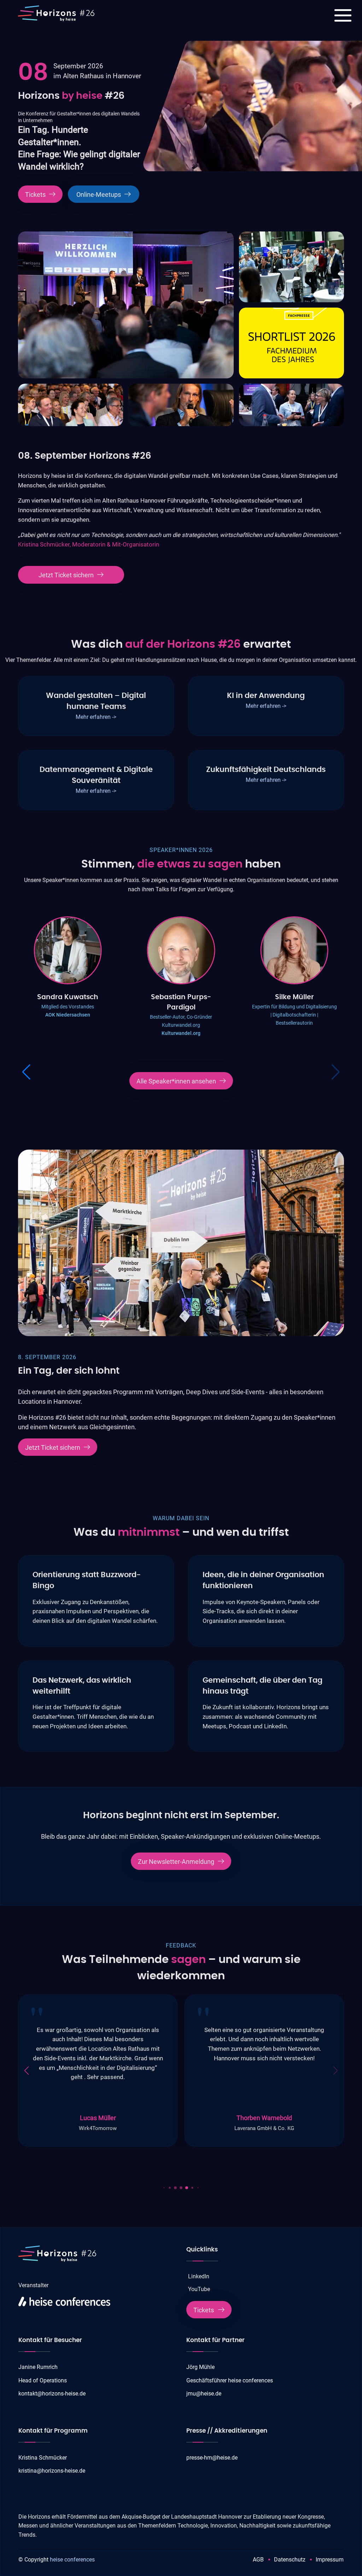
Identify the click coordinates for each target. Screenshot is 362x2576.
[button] (336, 1072)
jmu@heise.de (204, 2394)
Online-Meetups (99, 195)
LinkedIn (199, 2276)
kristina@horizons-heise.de (52, 2471)
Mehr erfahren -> (96, 717)
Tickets (35, 195)
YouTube (199, 2289)
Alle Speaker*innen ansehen (176, 1081)
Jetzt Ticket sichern (66, 575)
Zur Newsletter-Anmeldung (176, 1862)
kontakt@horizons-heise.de (52, 2394)
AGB (258, 2560)
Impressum (330, 2560)
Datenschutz (290, 2560)
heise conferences (72, 2560)
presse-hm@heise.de (212, 2458)
